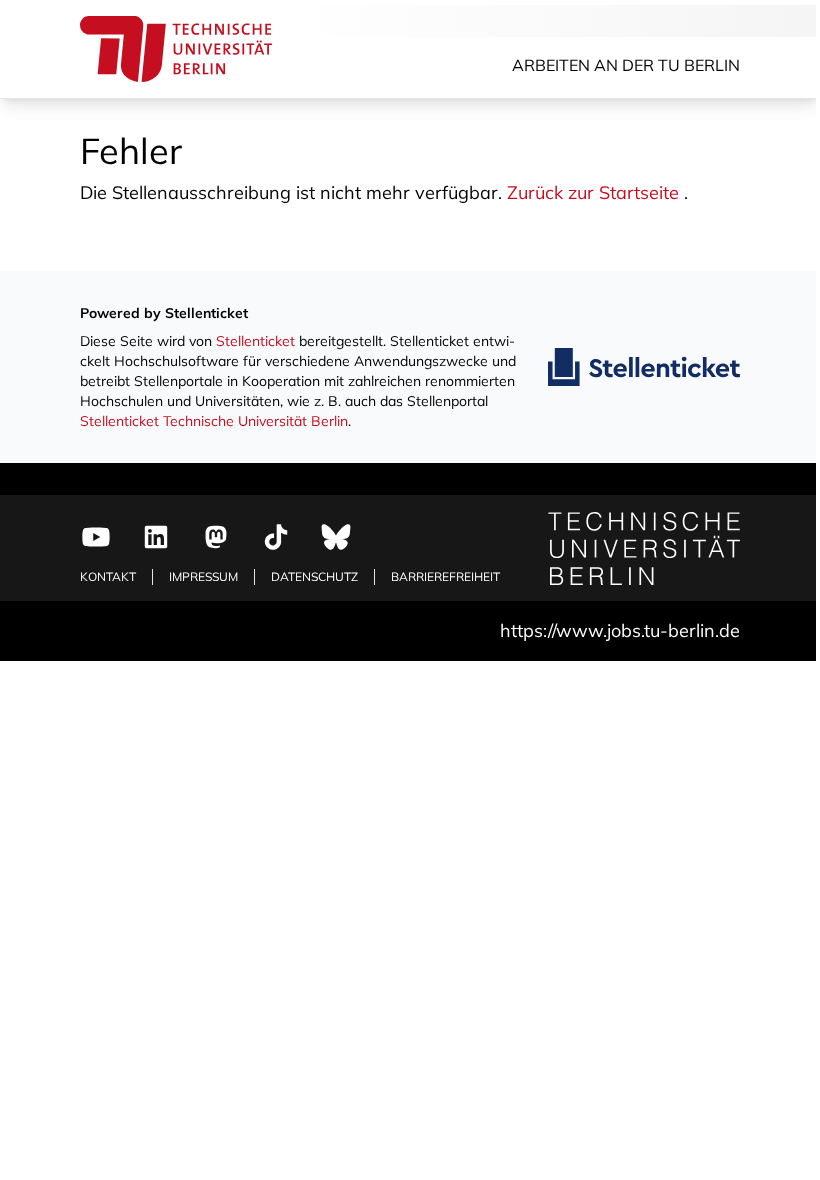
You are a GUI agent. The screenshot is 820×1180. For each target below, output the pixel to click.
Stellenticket (255, 341)
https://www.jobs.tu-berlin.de (620, 630)
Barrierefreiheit (445, 576)
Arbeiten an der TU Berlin (626, 65)
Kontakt (108, 576)
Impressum (203, 576)
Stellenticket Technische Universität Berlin (214, 421)
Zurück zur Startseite (593, 192)
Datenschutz (314, 576)
